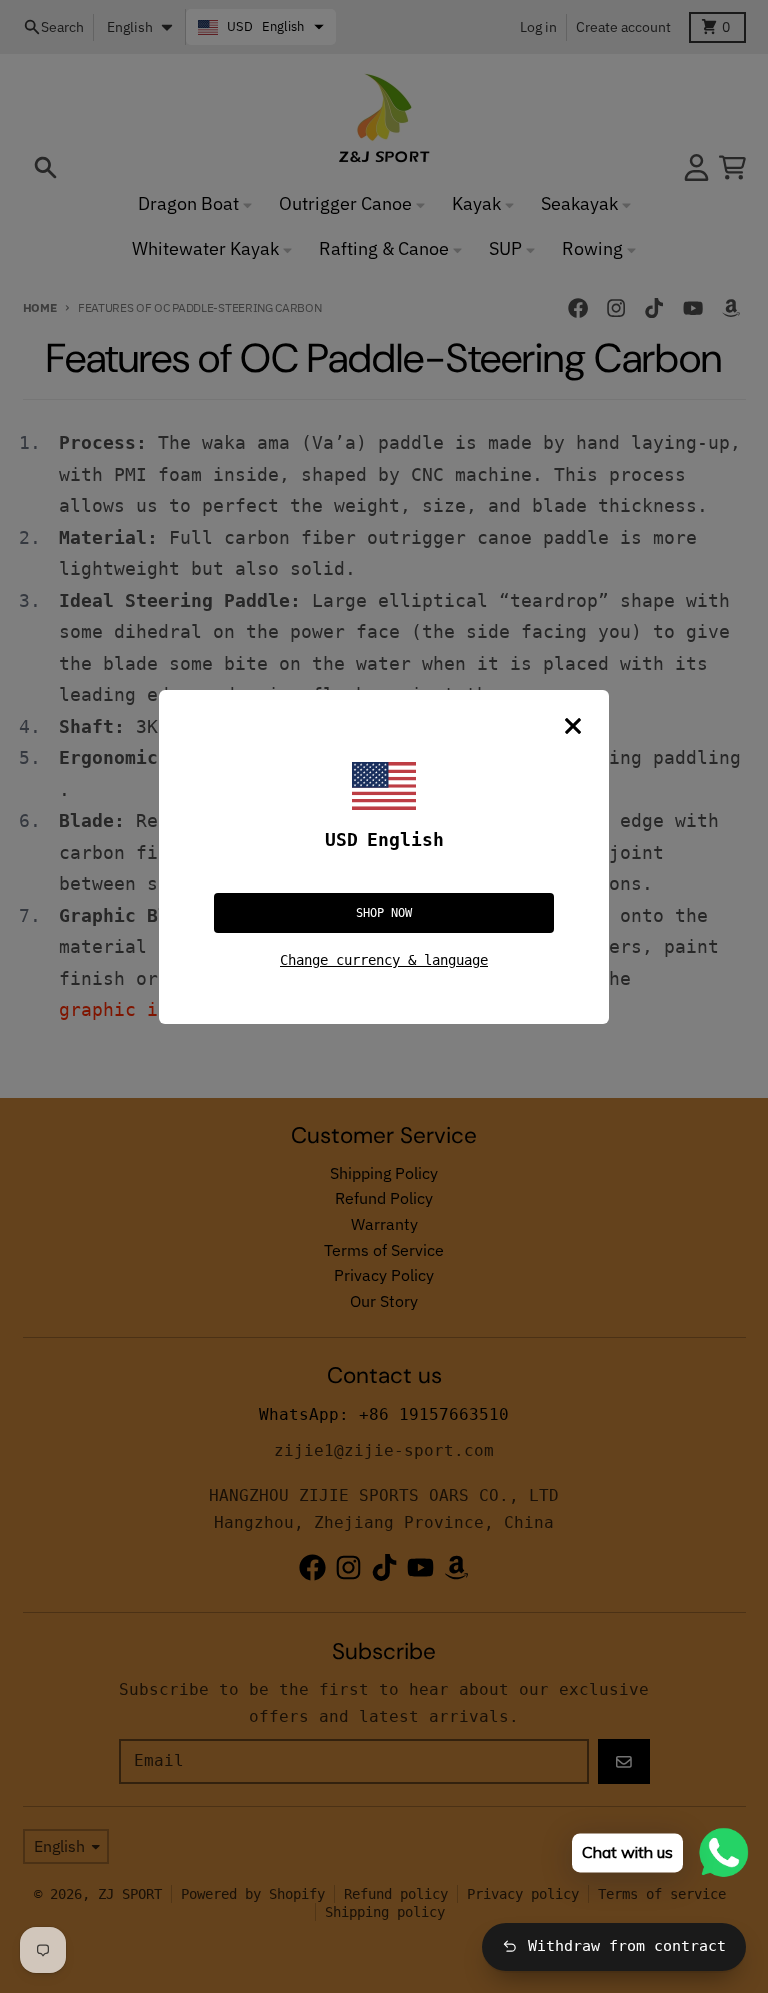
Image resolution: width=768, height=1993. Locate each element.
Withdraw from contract (627, 1946)
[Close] (573, 726)
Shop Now (384, 913)
